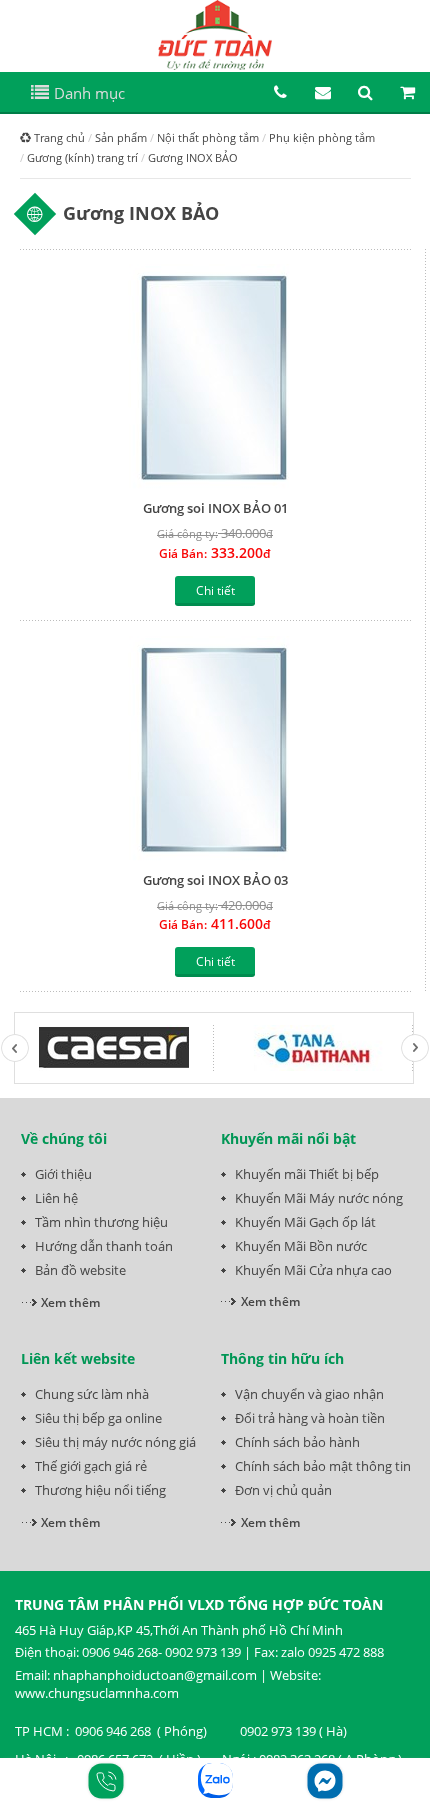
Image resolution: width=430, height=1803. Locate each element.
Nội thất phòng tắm (208, 137)
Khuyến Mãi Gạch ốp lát (305, 1222)
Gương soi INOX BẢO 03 (215, 880)
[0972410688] (215, 1780)
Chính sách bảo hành (297, 1442)
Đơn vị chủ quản (283, 1490)
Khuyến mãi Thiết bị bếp (307, 1174)
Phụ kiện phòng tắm (322, 137)
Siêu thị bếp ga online (98, 1418)
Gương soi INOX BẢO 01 (215, 508)
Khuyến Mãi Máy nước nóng (319, 1198)
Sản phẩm (121, 137)
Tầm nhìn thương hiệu (101, 1222)
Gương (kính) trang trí (82, 157)
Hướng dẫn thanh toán (104, 1246)
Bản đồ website (80, 1270)
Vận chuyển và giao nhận (309, 1394)
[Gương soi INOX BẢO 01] (215, 376)
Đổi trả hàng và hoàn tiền (310, 1418)
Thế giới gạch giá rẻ (91, 1466)
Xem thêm (70, 1302)
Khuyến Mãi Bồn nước (301, 1246)
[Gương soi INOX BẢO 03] (215, 748)
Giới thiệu (63, 1174)
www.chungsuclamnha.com (97, 1693)
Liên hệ (56, 1198)
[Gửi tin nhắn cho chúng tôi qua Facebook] (325, 1781)
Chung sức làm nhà (92, 1394)
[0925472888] (106, 1781)
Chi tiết (215, 590)
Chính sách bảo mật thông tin (323, 1466)
